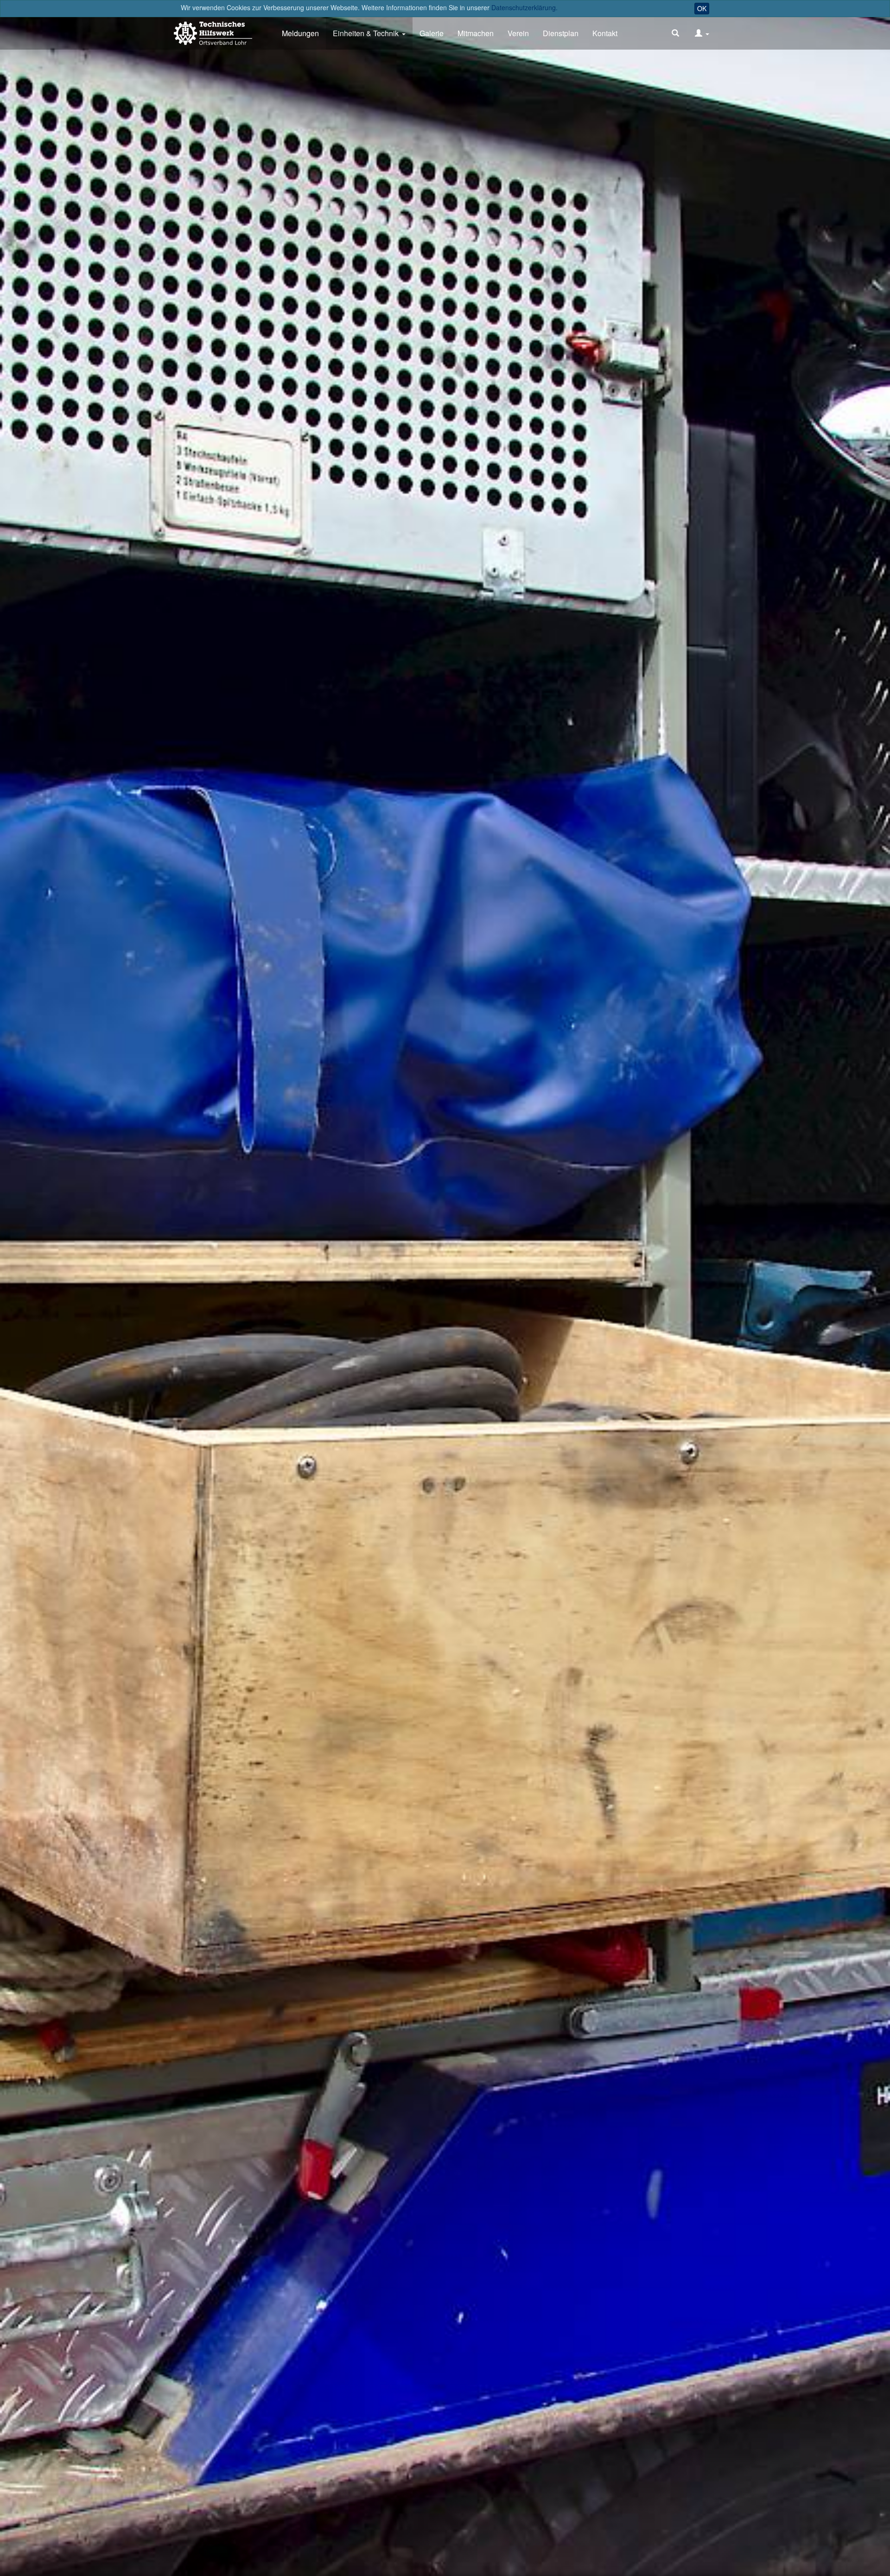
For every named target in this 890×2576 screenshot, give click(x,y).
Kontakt (605, 33)
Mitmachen (476, 33)
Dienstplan (561, 33)
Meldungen (300, 33)
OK (702, 8)
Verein (518, 33)
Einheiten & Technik (366, 33)
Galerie (432, 33)
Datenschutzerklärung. (524, 7)
